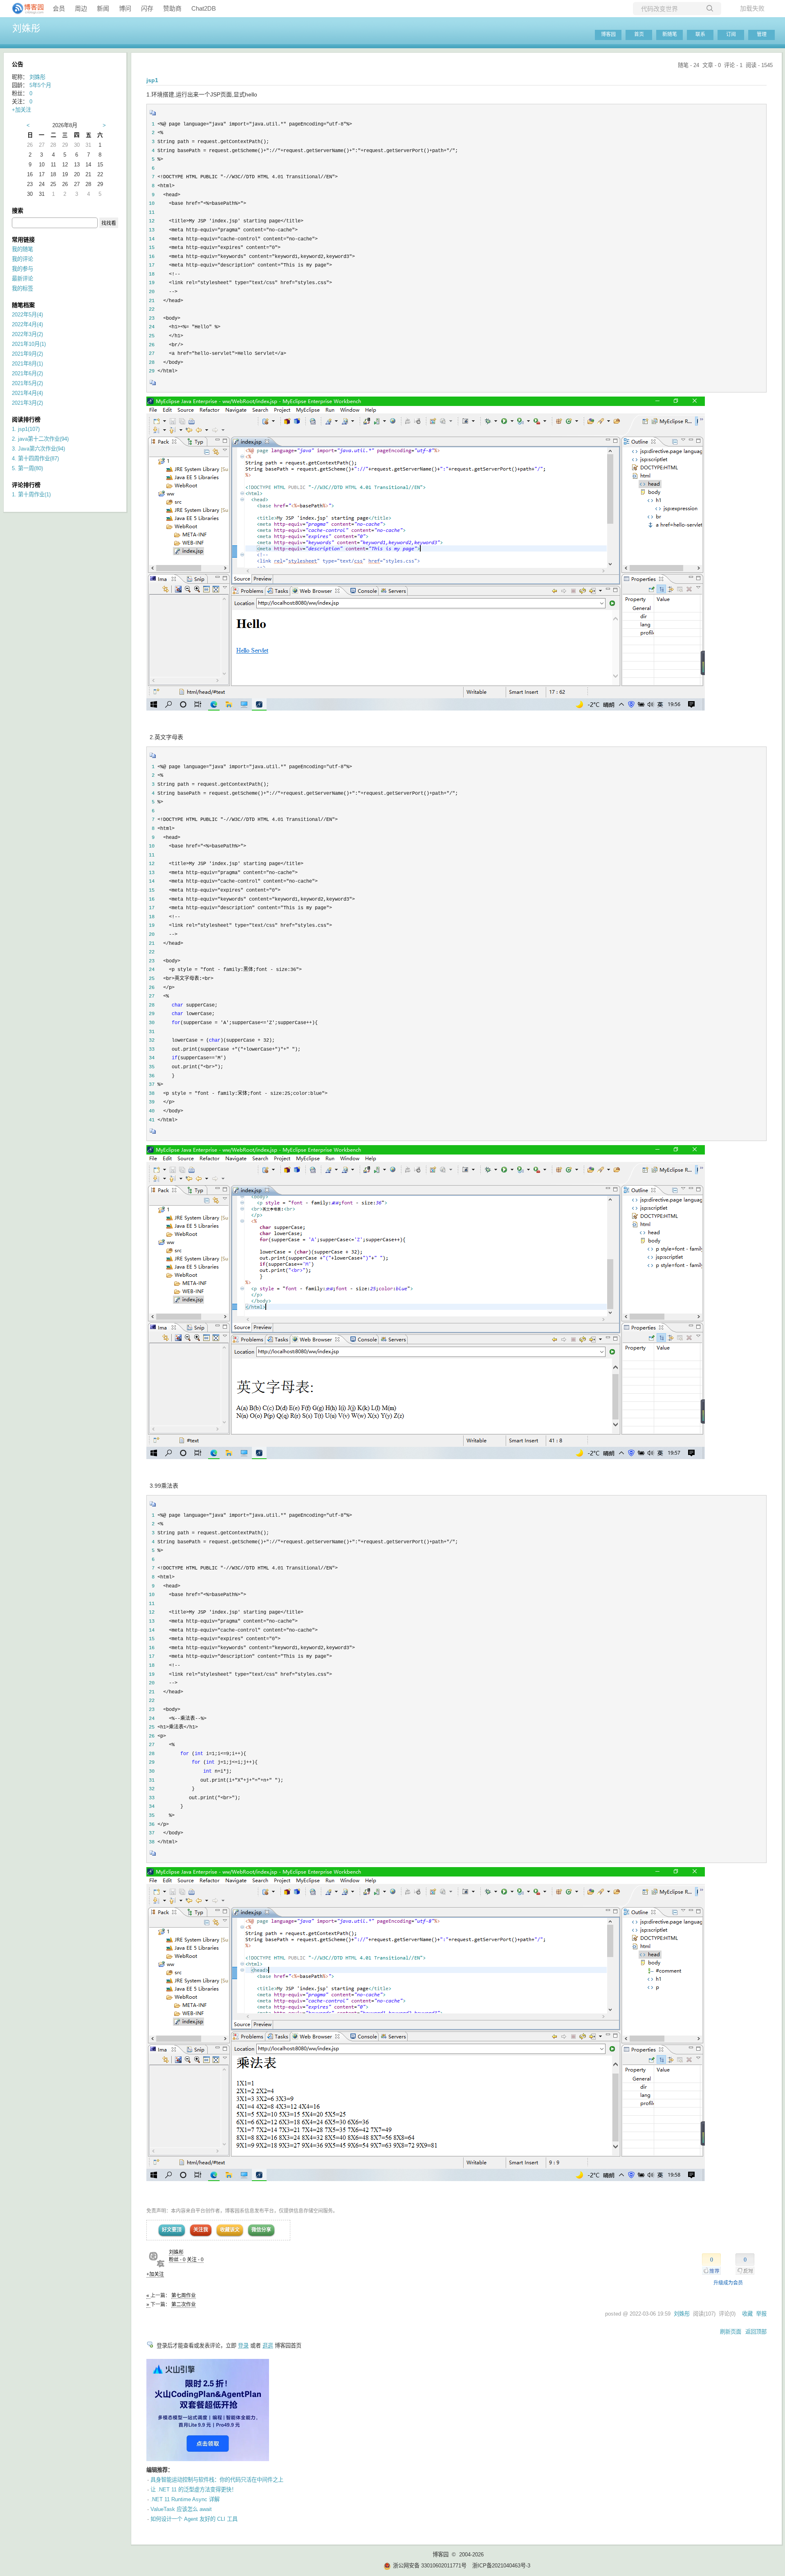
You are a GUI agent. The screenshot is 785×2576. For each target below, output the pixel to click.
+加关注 (155, 2274)
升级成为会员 (728, 2283)
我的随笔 (22, 249)
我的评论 (22, 259)
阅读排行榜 (26, 419)
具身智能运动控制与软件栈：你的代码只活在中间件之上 (217, 2480)
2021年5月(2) (27, 383)
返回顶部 (756, 2332)
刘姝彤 (26, 28)
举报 (761, 2314)
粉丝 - (177, 2260)
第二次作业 (184, 2305)
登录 (243, 2346)
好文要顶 (172, 2230)
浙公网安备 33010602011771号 (430, 2566)
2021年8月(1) (27, 364)
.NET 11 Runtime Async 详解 (185, 2499)
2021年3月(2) (27, 403)
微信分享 (261, 2230)
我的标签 (22, 288)
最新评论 (22, 279)
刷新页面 (731, 2332)
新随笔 (670, 34)
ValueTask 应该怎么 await (181, 2509)
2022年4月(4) (27, 324)
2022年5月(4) (27, 315)
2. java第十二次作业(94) (40, 439)
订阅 (731, 34)
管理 (762, 34)
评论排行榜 (26, 485)
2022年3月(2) (27, 334)
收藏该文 (230, 2230)
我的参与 (22, 269)
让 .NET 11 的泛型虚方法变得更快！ (194, 2490)
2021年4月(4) (27, 393)
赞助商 (172, 8)
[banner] (25, 9)
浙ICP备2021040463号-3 (501, 2566)
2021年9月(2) (27, 354)
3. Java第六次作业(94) (38, 449)
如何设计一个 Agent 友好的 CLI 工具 (194, 2519)
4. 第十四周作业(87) (35, 458)
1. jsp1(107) (26, 429)
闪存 (147, 8)
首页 (639, 34)
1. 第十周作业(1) (31, 494)
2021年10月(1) (29, 344)
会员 (59, 8)
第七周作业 (184, 2296)
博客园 (608, 34)
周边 (81, 8)
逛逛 (268, 2346)
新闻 (103, 8)
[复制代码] (153, 115)
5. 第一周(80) (27, 468)
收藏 (747, 2314)
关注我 (201, 2230)
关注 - (195, 2260)
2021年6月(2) (27, 373)
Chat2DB (204, 8)
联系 (700, 34)
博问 (125, 8)
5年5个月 (40, 85)
